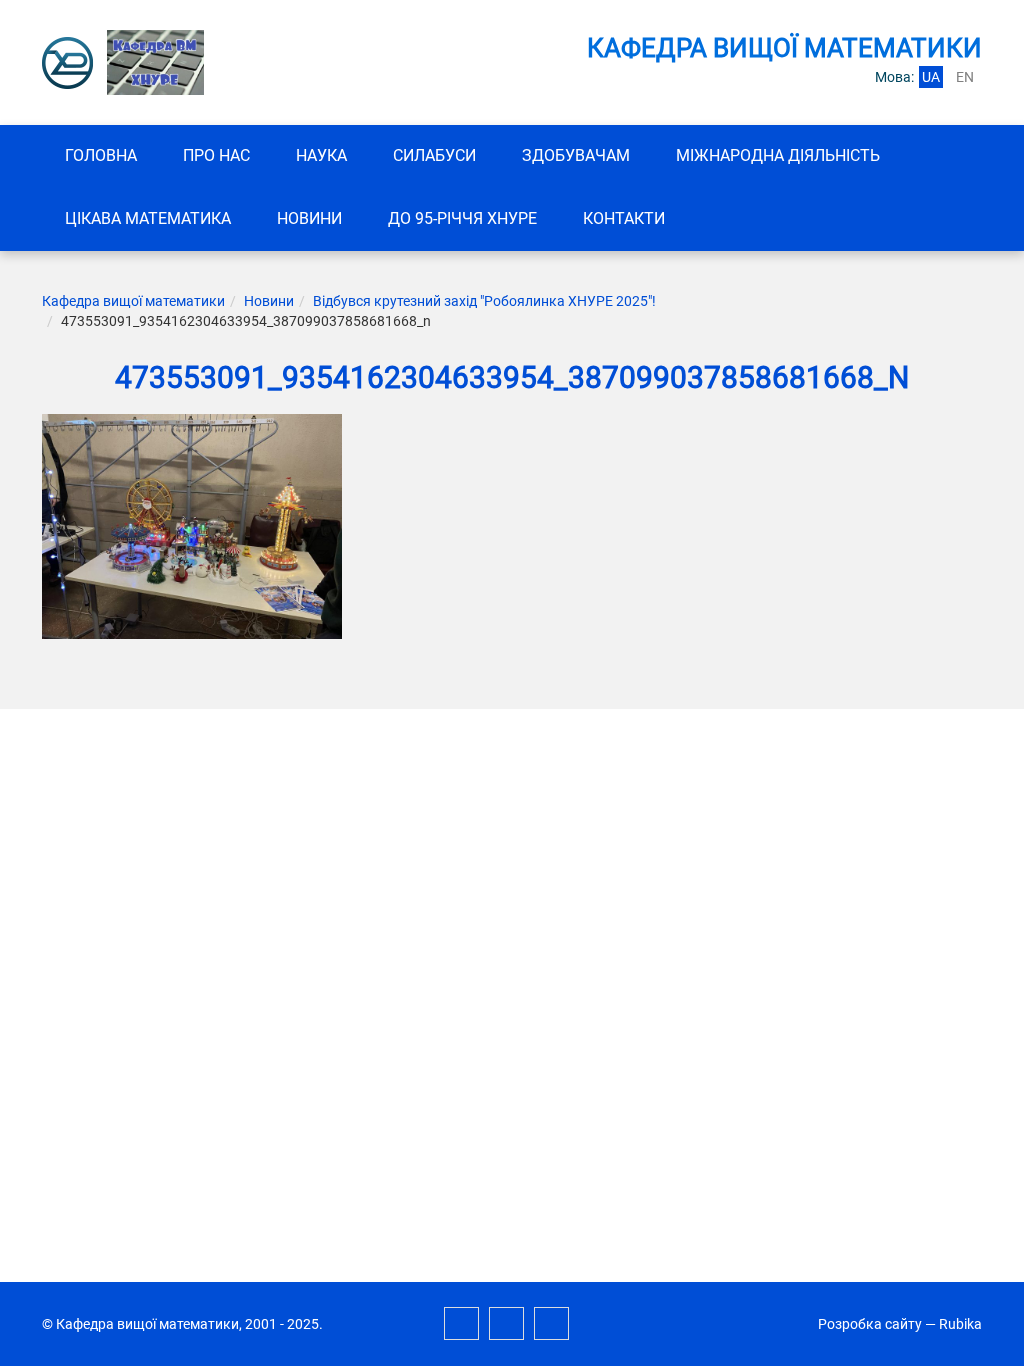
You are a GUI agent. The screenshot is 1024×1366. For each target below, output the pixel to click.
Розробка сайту (870, 1324)
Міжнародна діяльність (778, 155)
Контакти (624, 218)
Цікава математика (148, 218)
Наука (321, 155)
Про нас (216, 155)
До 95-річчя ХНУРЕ (462, 218)
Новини (309, 218)
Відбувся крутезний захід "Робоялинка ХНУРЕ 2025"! (484, 301)
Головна (101, 155)
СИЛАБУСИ (434, 155)
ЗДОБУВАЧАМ (576, 155)
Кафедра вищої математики (133, 301)
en (965, 77)
